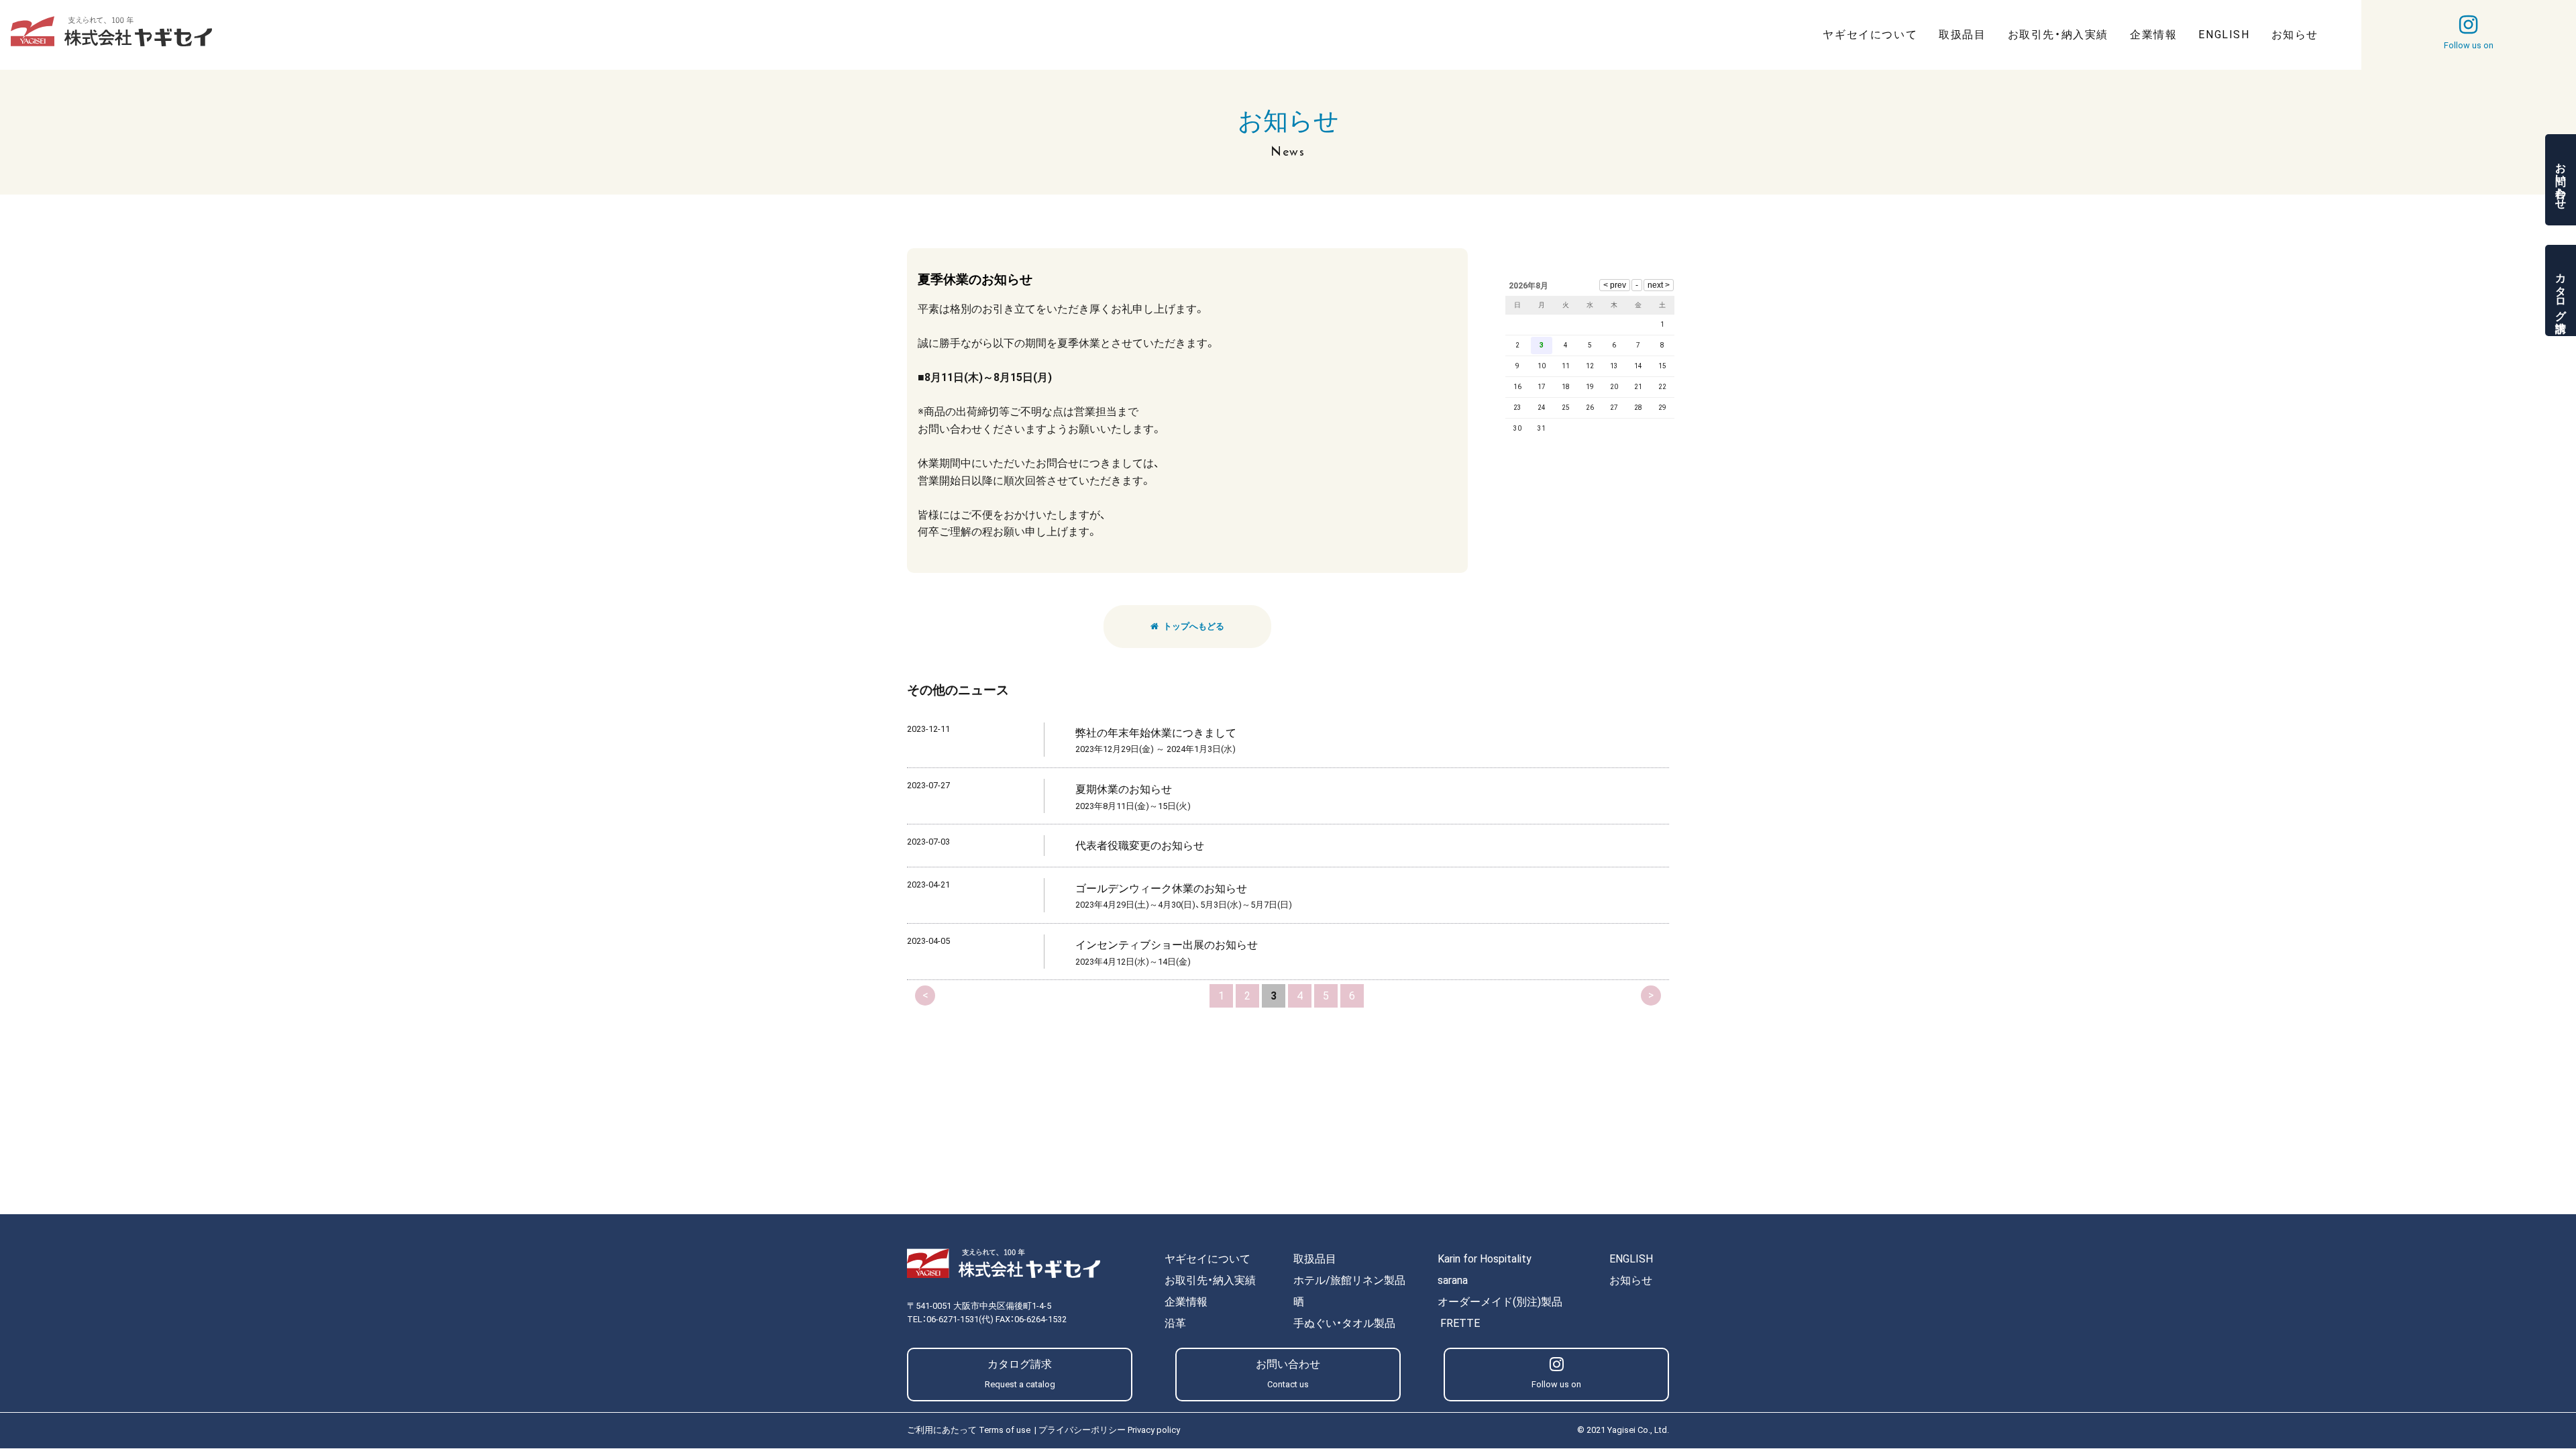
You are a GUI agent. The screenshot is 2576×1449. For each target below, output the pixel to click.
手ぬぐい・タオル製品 (1344, 1323)
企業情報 (1186, 1302)
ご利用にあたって (969, 1430)
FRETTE (1460, 1323)
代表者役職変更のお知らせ (1140, 846)
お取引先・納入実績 (1210, 1280)
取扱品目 (1315, 1259)
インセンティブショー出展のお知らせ (1167, 945)
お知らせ (1631, 1280)
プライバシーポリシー (1109, 1430)
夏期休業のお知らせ (1124, 789)
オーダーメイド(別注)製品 (1500, 1302)
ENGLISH (1631, 1259)
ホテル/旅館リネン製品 (1349, 1280)
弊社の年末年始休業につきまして (1156, 733)
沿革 (1175, 1323)
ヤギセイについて (1207, 1259)
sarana (1453, 1280)
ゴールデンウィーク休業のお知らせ (1161, 889)
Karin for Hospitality (1485, 1259)
